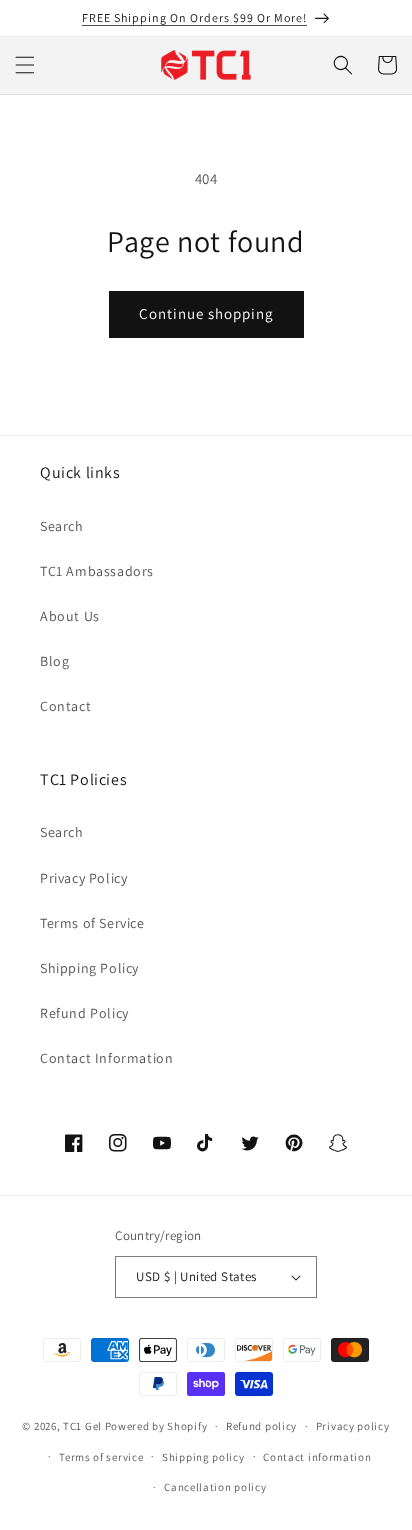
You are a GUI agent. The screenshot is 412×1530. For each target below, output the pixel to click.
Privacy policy (353, 1426)
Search (62, 526)
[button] (25, 65)
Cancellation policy (215, 1487)
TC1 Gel (82, 1426)
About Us (70, 616)
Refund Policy (84, 1013)
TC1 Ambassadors (97, 571)
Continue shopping (206, 313)
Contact (65, 706)
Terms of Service (92, 923)
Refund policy (261, 1426)
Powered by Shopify (156, 1426)
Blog (54, 661)
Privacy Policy (83, 878)
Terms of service (101, 1457)
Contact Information (106, 1058)
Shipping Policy (89, 968)
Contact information (317, 1457)
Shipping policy (203, 1457)
